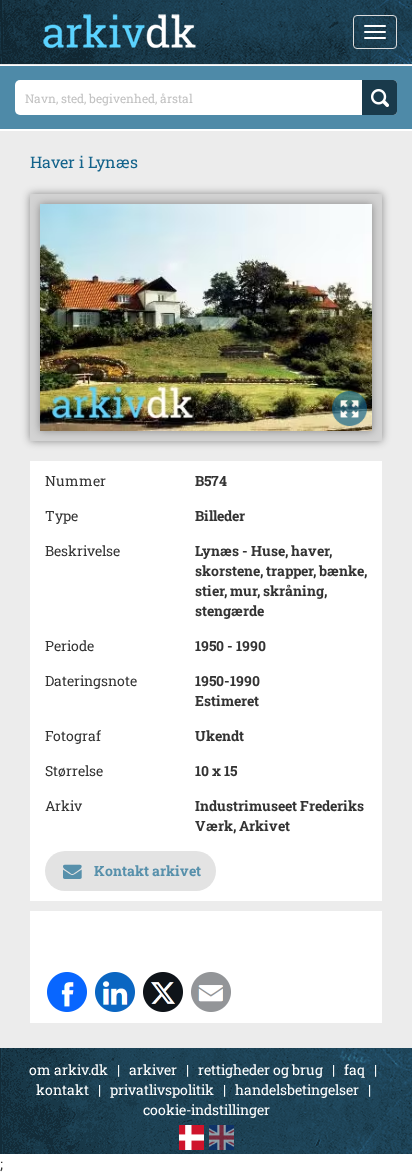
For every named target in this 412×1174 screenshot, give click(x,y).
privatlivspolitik (162, 1089)
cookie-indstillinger (206, 1109)
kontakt (62, 1089)
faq (354, 1069)
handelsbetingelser (297, 1089)
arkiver (153, 1069)
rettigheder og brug (260, 1069)
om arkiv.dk (68, 1069)
